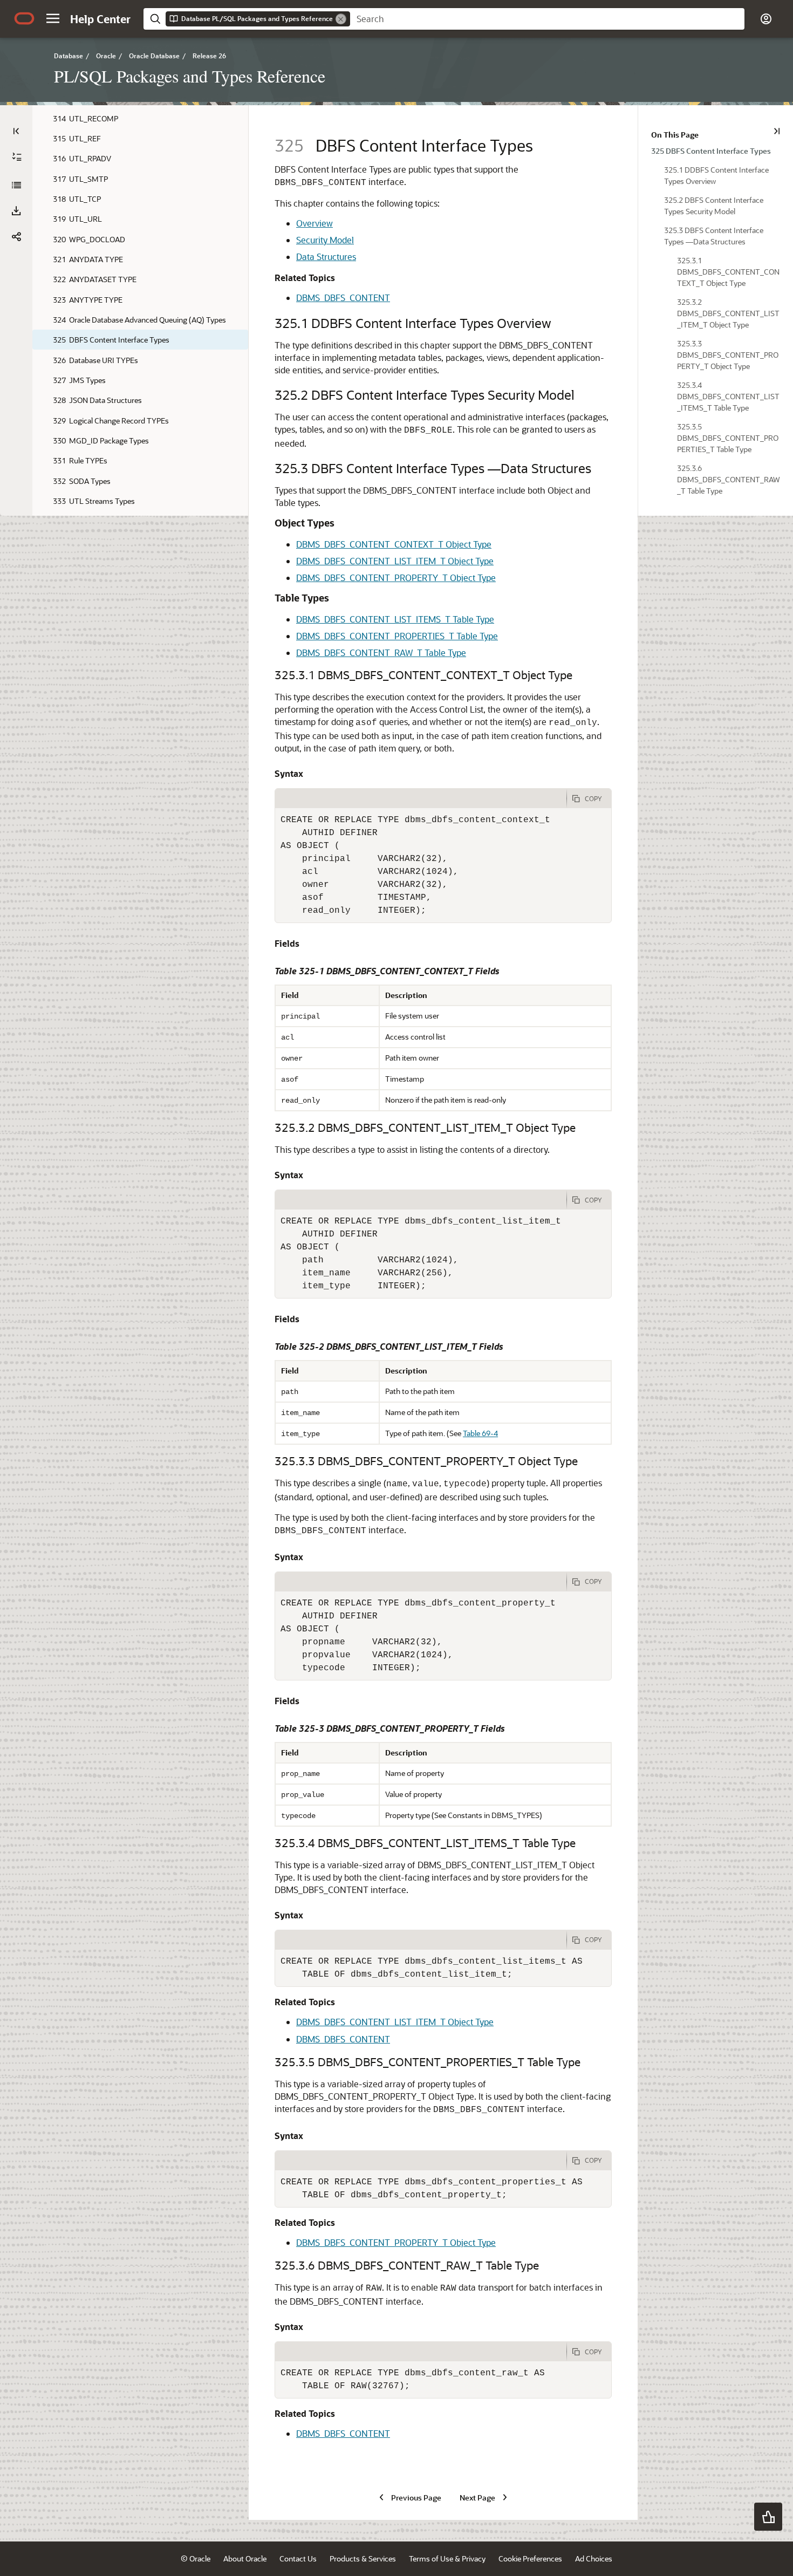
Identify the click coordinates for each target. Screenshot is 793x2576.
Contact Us (298, 2558)
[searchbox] (547, 19)
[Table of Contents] (16, 131)
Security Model (325, 240)
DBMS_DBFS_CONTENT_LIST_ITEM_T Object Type (395, 561)
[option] (716, 150)
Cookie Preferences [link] (530, 2558)
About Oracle (245, 2558)
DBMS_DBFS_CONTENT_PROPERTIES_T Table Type (397, 636)
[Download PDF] (16, 211)
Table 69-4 (480, 1433)
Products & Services (363, 2558)
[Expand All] (17, 157)
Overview (315, 223)
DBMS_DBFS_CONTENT (343, 298)
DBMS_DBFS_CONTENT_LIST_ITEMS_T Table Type (395, 619)
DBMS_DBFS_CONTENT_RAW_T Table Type (381, 652)
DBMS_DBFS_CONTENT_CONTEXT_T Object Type (394, 544)
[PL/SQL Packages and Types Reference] (16, 185)
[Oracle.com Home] (24, 18)
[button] (53, 18)
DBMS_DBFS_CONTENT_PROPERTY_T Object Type (396, 578)
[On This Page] (777, 131)
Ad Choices (594, 2558)
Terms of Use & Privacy (447, 2558)
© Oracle (196, 2558)
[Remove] (341, 19)
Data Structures (326, 257)
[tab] (421, 798)
